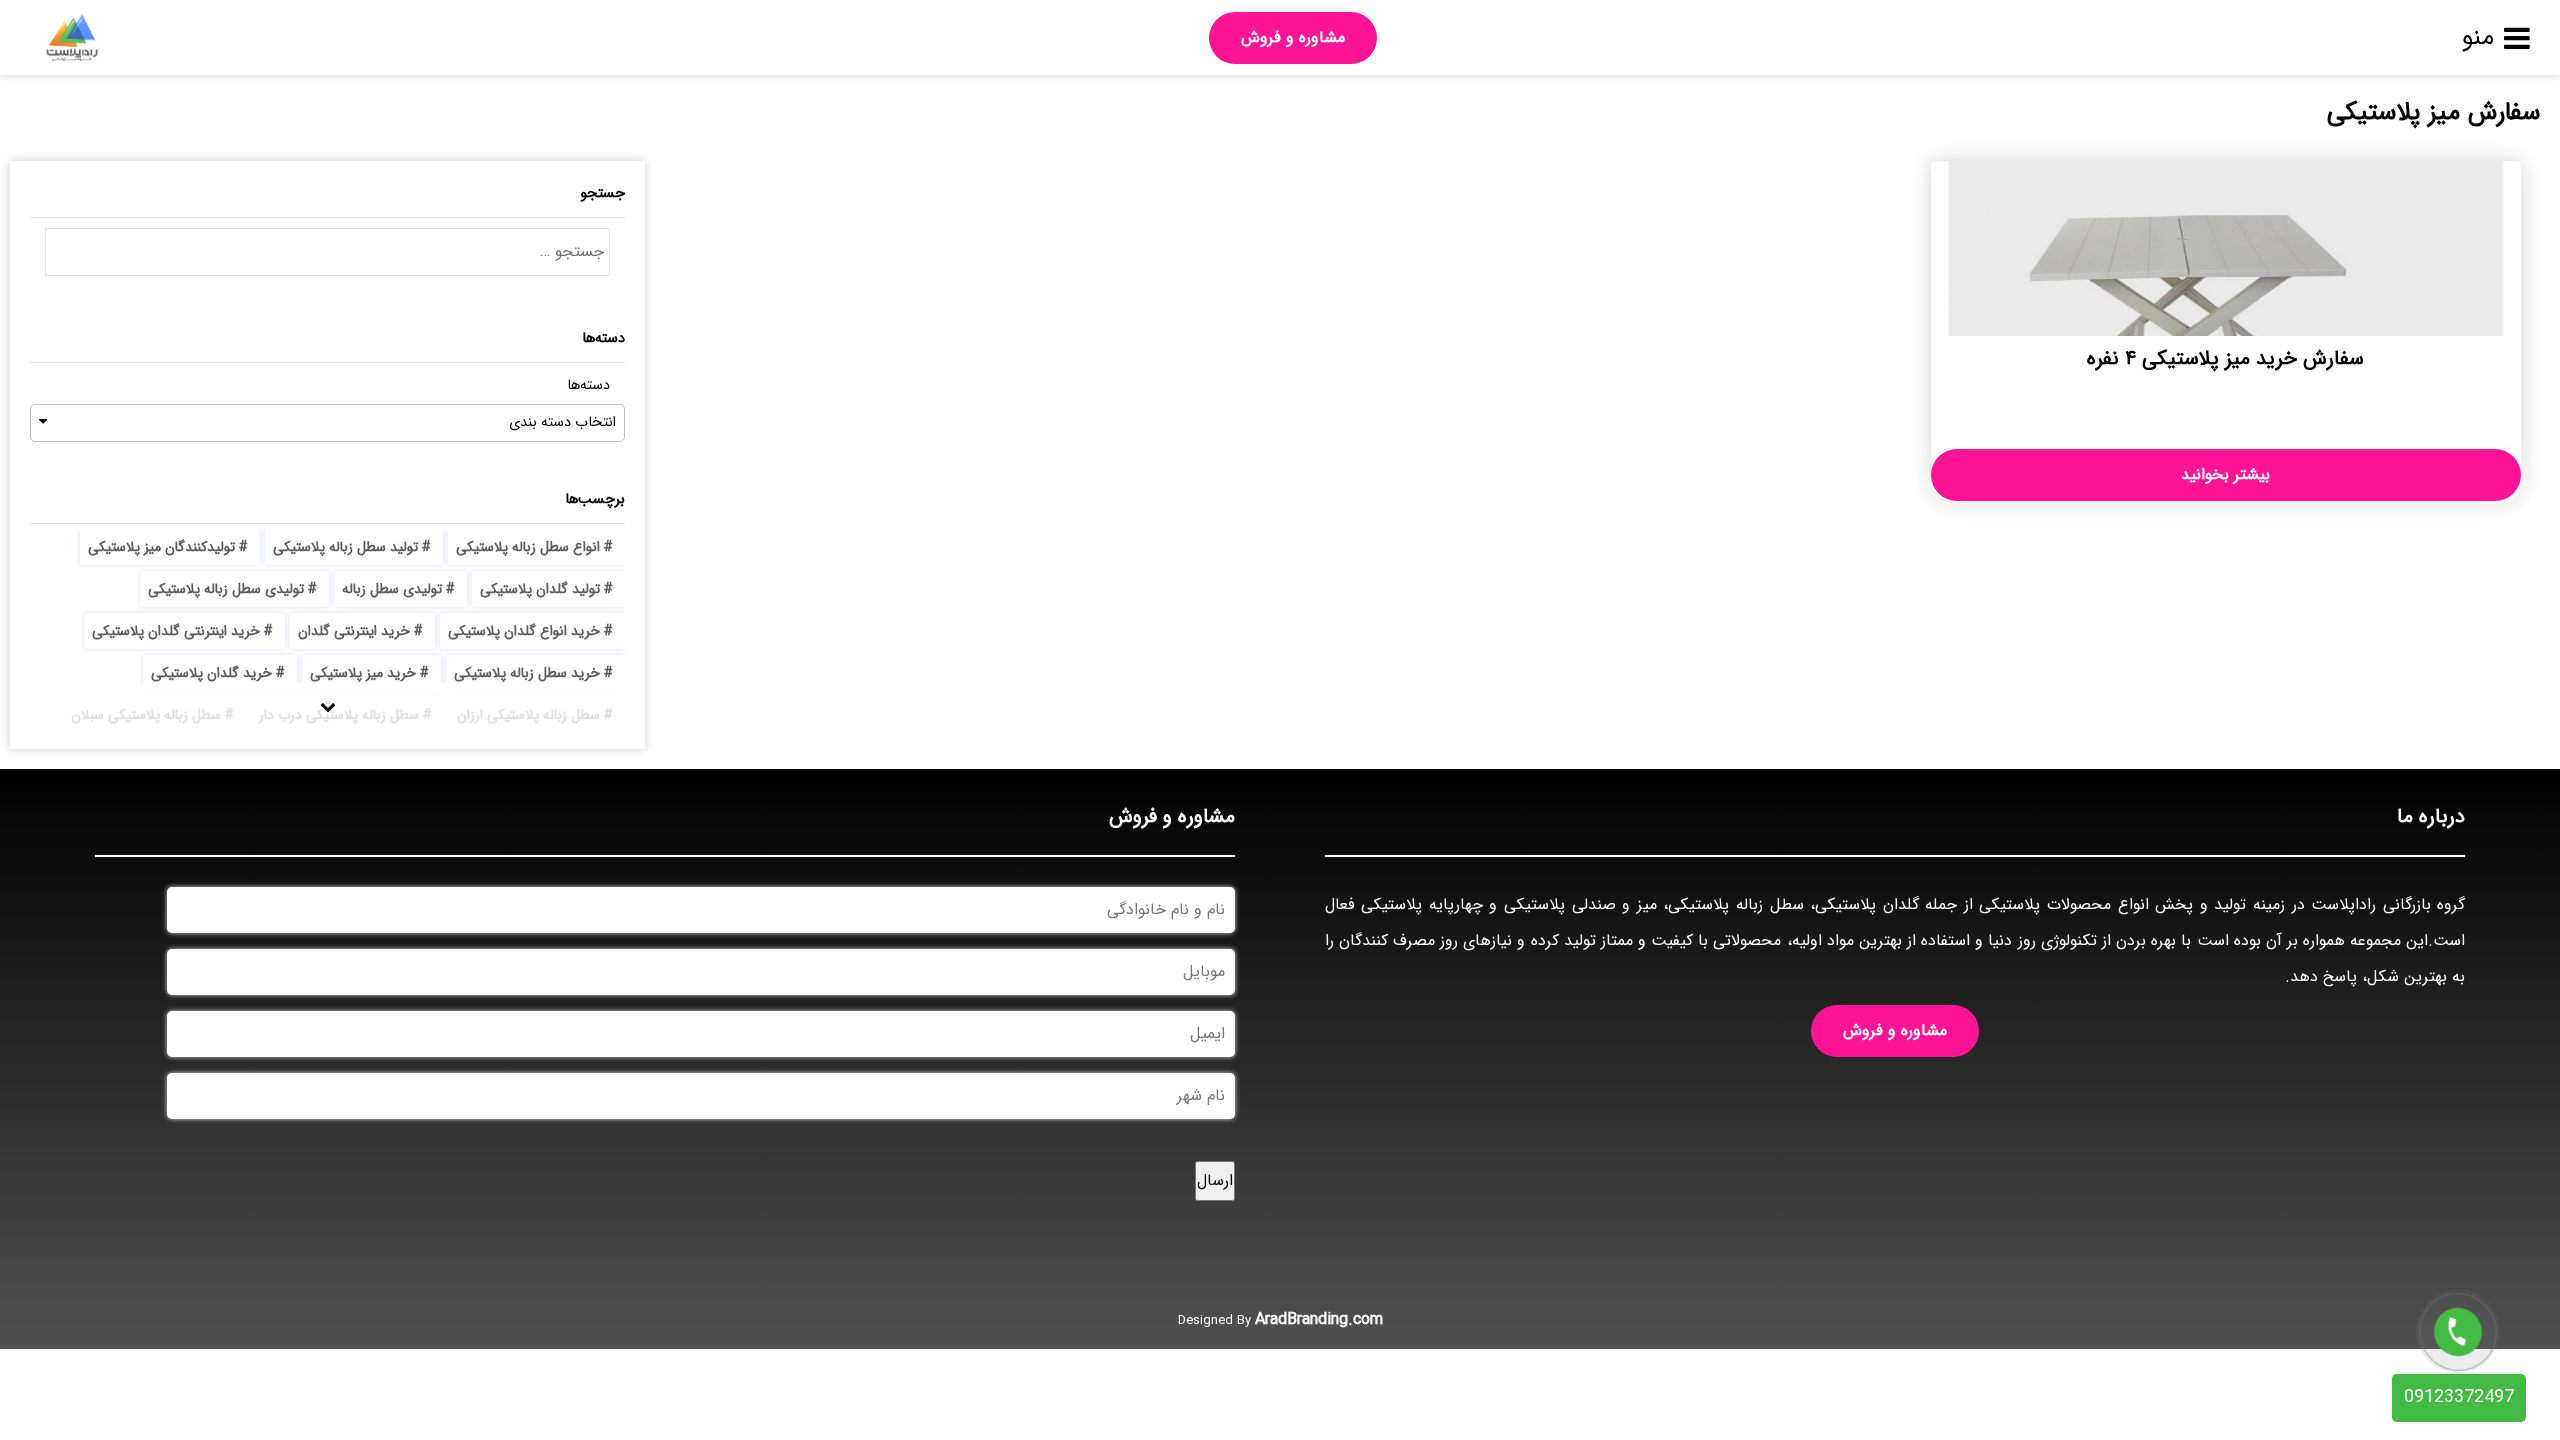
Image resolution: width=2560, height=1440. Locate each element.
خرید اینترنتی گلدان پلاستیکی (176, 631)
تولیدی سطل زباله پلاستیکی (226, 589)
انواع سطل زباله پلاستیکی (528, 547)
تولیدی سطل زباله (392, 589)
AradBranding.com (1319, 1319)
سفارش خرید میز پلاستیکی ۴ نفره (2225, 358)
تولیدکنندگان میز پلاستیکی (161, 547)
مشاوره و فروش (1293, 37)
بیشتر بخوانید (2225, 474)
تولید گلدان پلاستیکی (540, 589)
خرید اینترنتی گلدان (354, 631)
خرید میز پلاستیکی (363, 673)
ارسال (1215, 1180)
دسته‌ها (588, 385)
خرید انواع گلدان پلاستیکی (524, 631)
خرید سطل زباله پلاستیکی (527, 673)
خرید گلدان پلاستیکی (211, 673)
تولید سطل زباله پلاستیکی (345, 547)
